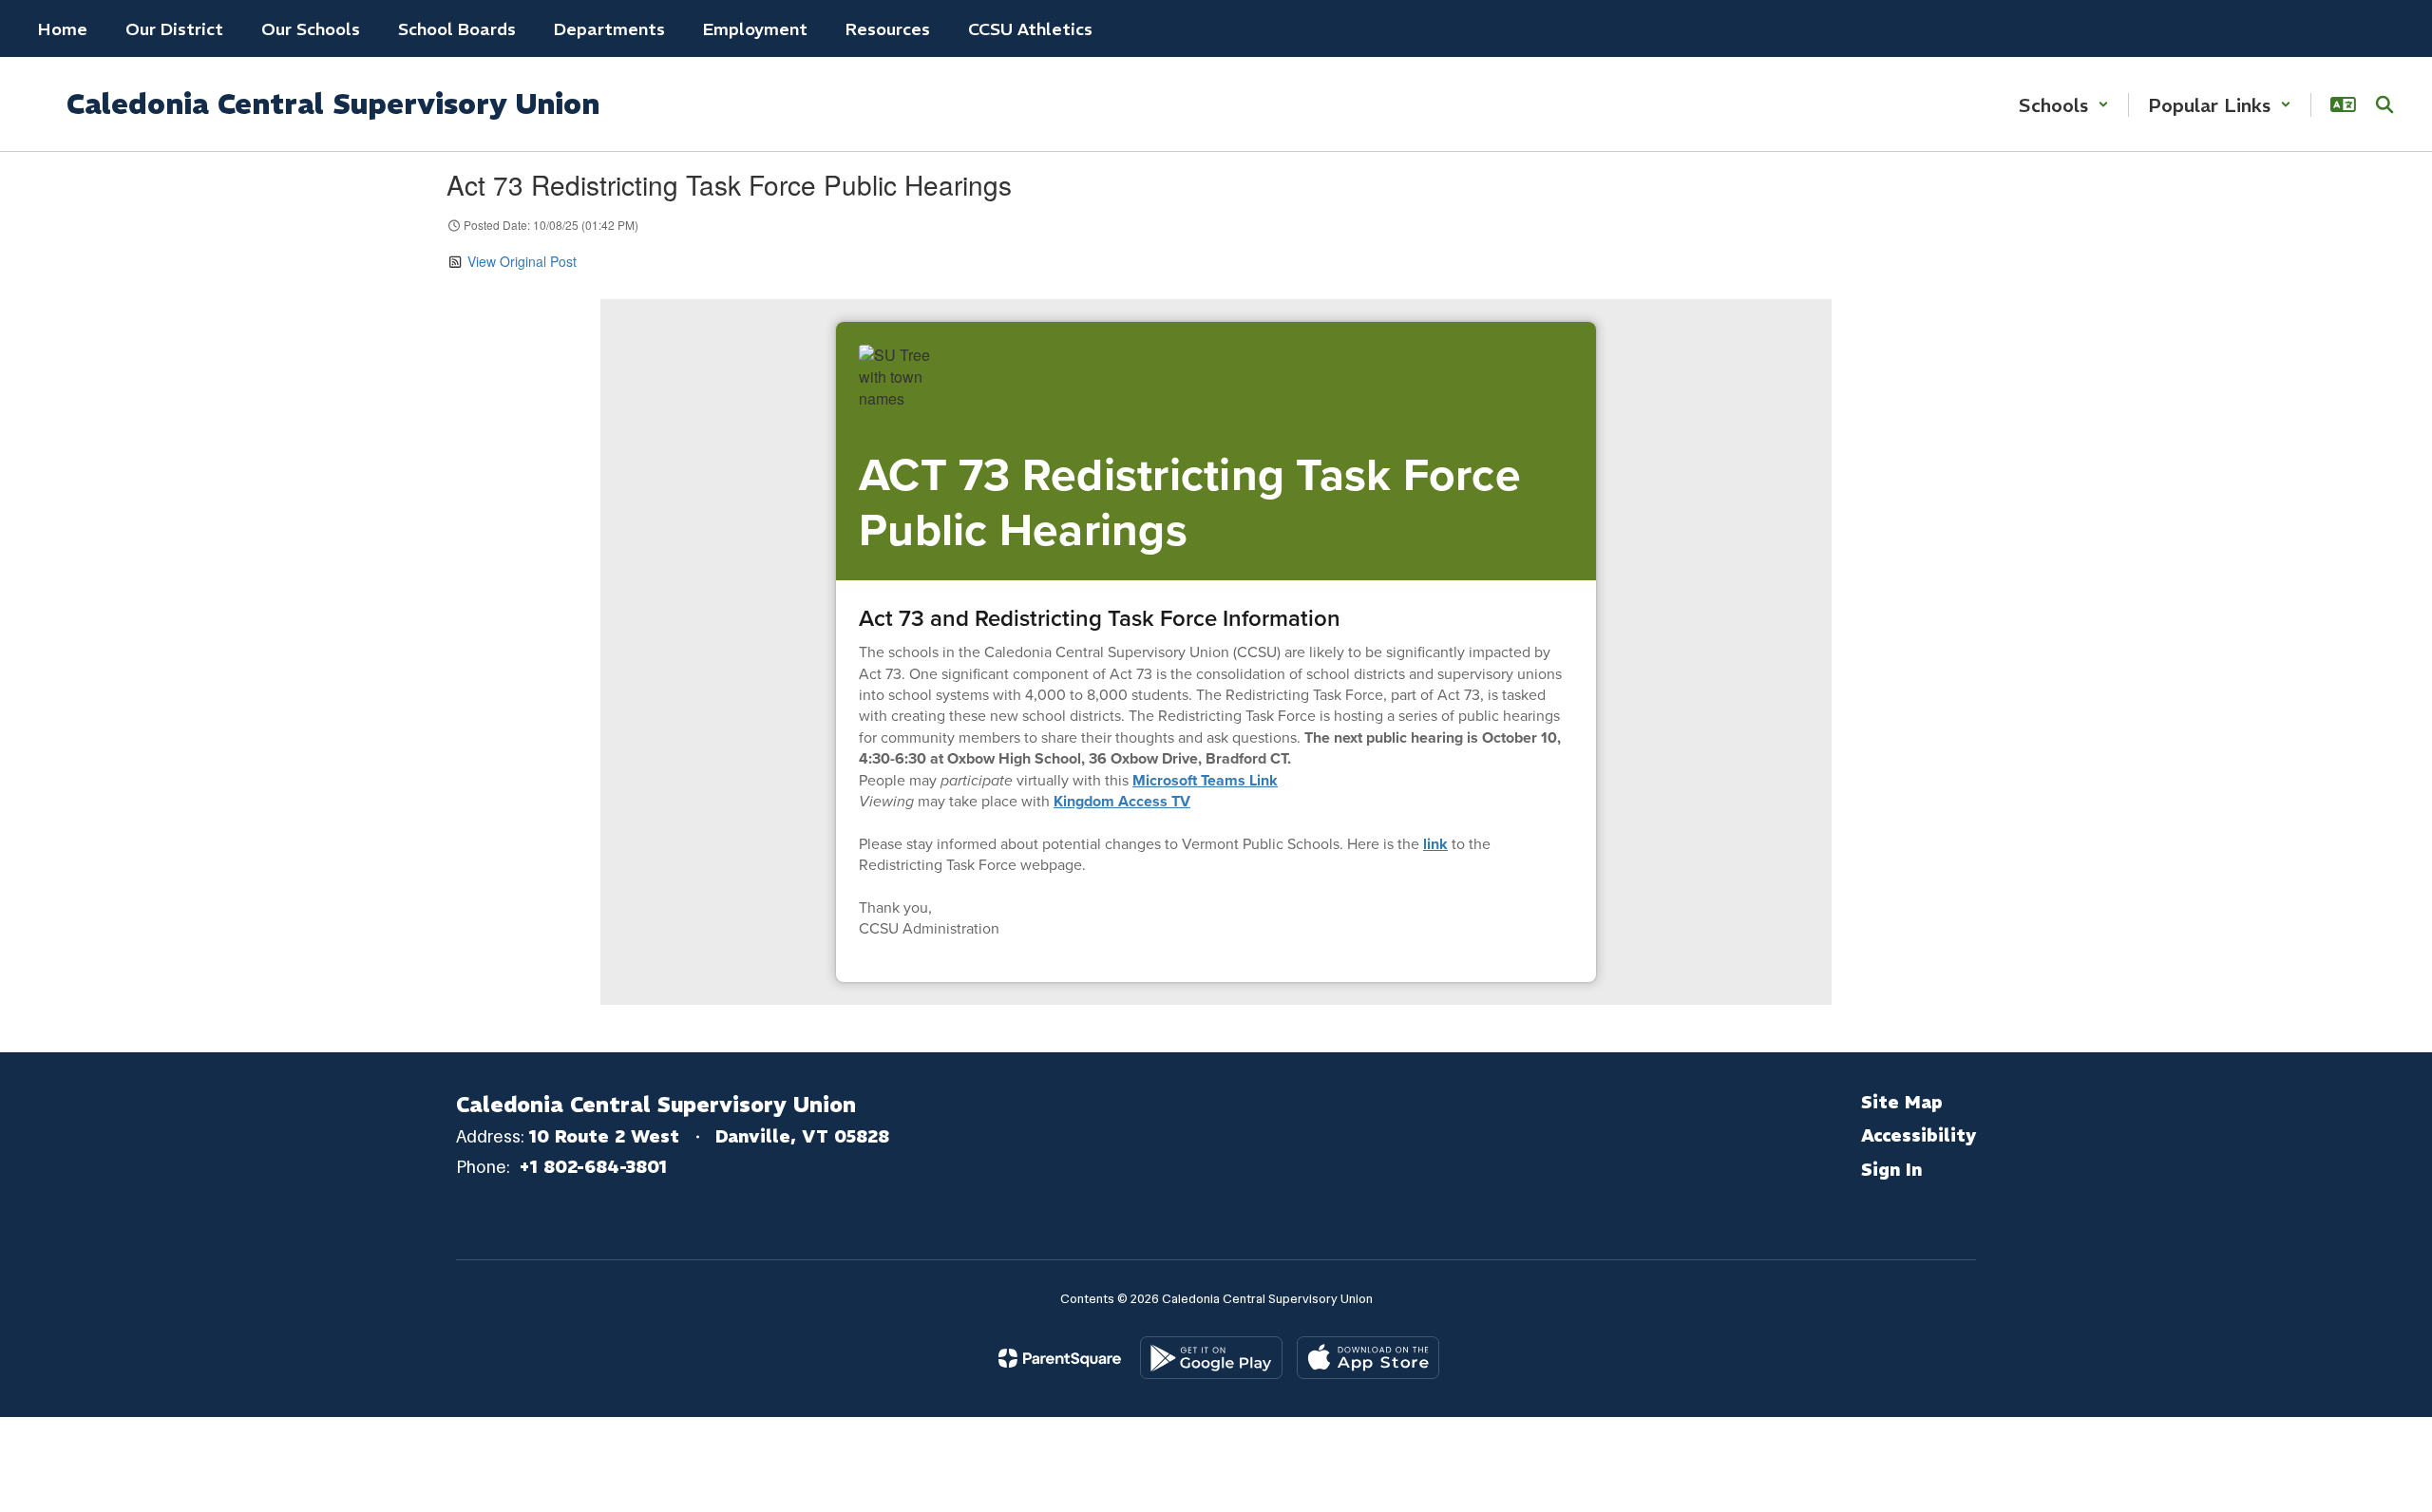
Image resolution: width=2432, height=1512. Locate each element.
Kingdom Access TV (1122, 801)
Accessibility (1919, 1135)
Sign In (1891, 1170)
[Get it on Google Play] (1211, 1358)
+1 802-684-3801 (593, 1167)
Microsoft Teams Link (1205, 780)
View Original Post (522, 261)
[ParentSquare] (1060, 1358)
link (1435, 844)
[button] (2064, 105)
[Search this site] (2384, 104)
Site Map (1902, 1102)
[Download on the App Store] (1368, 1358)
